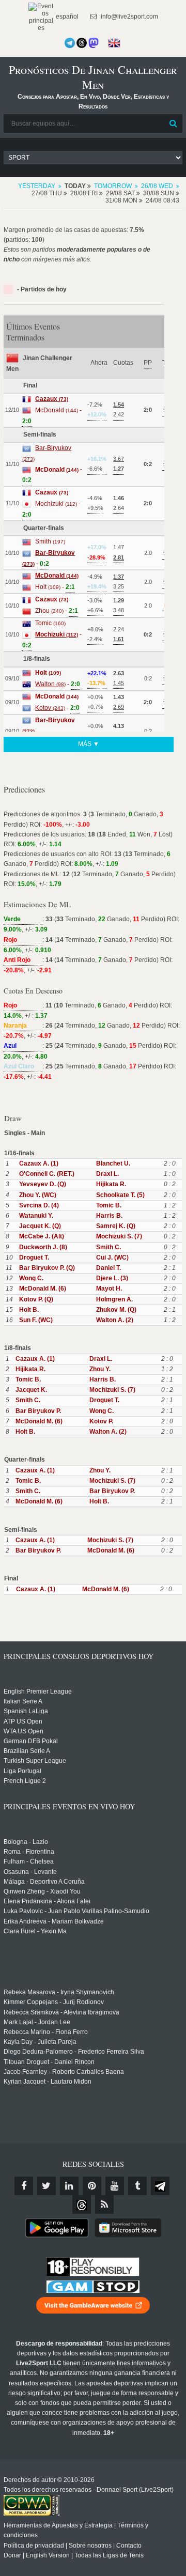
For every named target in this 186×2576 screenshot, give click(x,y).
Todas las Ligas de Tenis (109, 2555)
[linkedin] (69, 2186)
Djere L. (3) (112, 1278)
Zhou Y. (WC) (38, 1195)
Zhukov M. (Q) (116, 1310)
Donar (12, 2555)
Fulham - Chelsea (29, 1861)
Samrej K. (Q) (116, 1226)
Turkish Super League (35, 1761)
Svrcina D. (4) (39, 1205)
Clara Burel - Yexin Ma (35, 1931)
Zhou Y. (100, 1369)
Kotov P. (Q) (36, 1299)
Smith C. (109, 1247)
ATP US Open (23, 1721)
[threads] (82, 2205)
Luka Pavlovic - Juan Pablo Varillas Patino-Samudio (76, 1911)
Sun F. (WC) (36, 1320)
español (66, 17)
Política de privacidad (34, 2546)
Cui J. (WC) (112, 1258)
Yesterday (37, 186)
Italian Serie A (23, 1701)
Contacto (129, 2546)
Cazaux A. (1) (39, 1163)
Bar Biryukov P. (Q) (47, 1268)
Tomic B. (109, 1205)
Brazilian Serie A (27, 1751)
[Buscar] (174, 123)
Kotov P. (101, 1421)
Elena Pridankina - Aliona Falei (47, 1901)
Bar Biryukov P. (38, 1411)
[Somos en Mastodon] (94, 43)
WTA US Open (24, 1731)
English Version (48, 2555)
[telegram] (160, 2186)
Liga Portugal (22, 1771)
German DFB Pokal (31, 1741)
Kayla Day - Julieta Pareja (40, 2042)
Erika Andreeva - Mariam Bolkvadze (54, 1921)
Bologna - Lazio (26, 1842)
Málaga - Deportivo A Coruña (44, 1882)
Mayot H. (109, 1289)
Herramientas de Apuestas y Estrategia (58, 2525)
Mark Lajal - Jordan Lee (37, 2022)
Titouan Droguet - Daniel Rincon (49, 2062)
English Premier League (38, 1692)
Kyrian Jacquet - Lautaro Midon (48, 2082)
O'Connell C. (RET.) (47, 1174)
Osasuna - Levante (30, 1872)
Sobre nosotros (90, 2546)
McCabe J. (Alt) (42, 1236)
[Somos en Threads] (82, 43)
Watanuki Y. (36, 1216)
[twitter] (47, 2186)
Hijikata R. (111, 1184)
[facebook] (24, 2186)
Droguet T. (34, 1258)
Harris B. (109, 1216)
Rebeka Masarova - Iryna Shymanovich (59, 1992)
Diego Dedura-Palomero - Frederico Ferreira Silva (74, 2052)
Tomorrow (113, 186)
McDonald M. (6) (43, 1289)
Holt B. (29, 1310)
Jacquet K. (31, 1390)
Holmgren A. (114, 1299)
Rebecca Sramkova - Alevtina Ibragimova (61, 2012)
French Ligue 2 (25, 1781)
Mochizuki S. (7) (119, 1236)
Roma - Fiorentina (29, 1852)
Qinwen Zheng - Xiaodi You (42, 1891)
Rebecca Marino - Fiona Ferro (46, 2032)
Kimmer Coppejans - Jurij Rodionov (54, 2002)
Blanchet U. (113, 1163)
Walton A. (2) (115, 1320)
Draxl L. (107, 1174)
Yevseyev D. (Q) (43, 1184)
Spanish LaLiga (26, 1711)
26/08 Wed (157, 186)
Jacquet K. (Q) (40, 1226)
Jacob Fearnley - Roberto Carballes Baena (64, 2072)
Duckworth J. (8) (43, 1247)
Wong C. (31, 1278)
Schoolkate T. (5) (120, 1195)
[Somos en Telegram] (70, 43)
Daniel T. (109, 1268)
